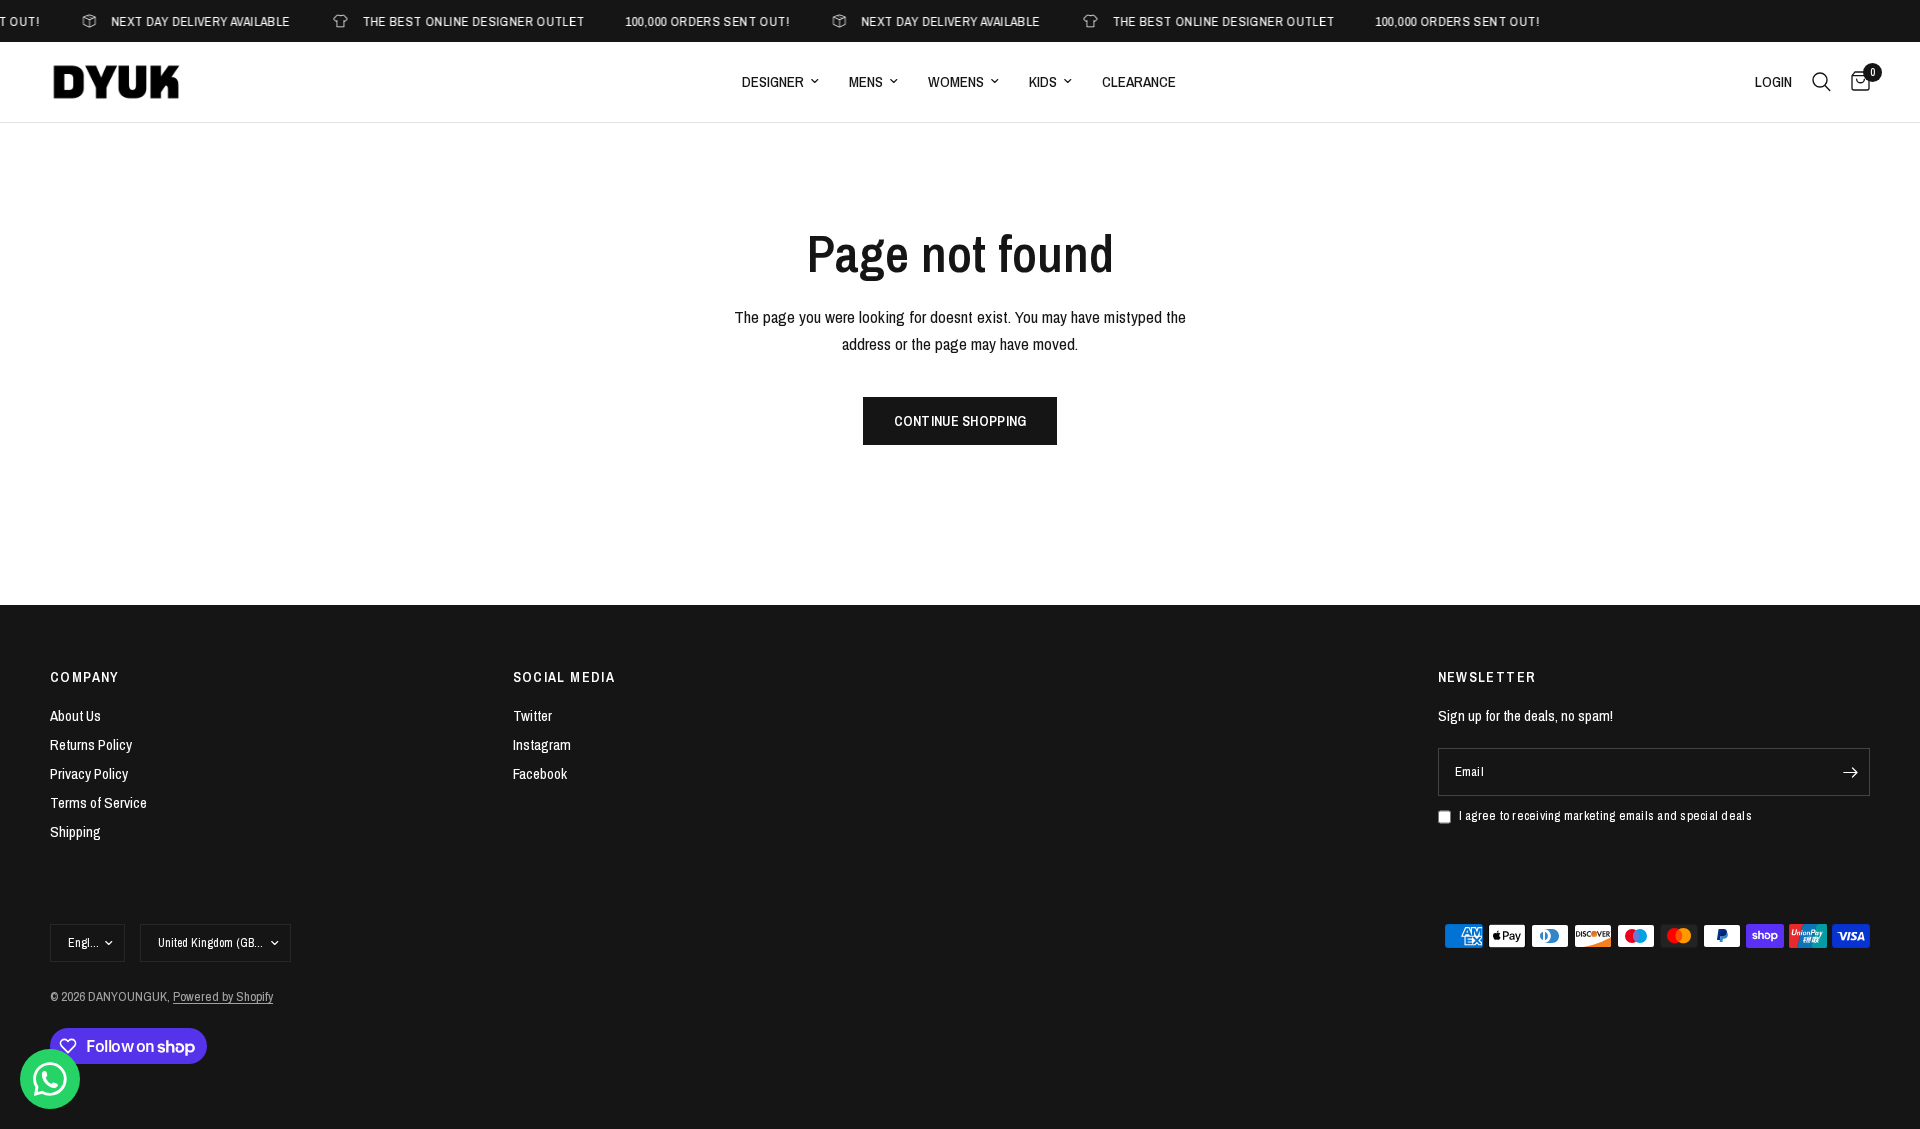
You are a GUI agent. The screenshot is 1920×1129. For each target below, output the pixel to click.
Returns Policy (91, 744)
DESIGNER (773, 81)
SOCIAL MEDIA (564, 677)
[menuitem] (780, 82)
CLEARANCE (1139, 81)
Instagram (542, 744)
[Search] (1821, 82)
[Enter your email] (1850, 772)
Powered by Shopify (223, 996)
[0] (1855, 82)
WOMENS (956, 81)
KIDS (1043, 81)
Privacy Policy (89, 773)
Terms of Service (98, 802)
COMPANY (85, 677)
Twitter (532, 715)
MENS (866, 81)
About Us (75, 715)
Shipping (75, 831)
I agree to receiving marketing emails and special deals (1605, 815)
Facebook (540, 773)
